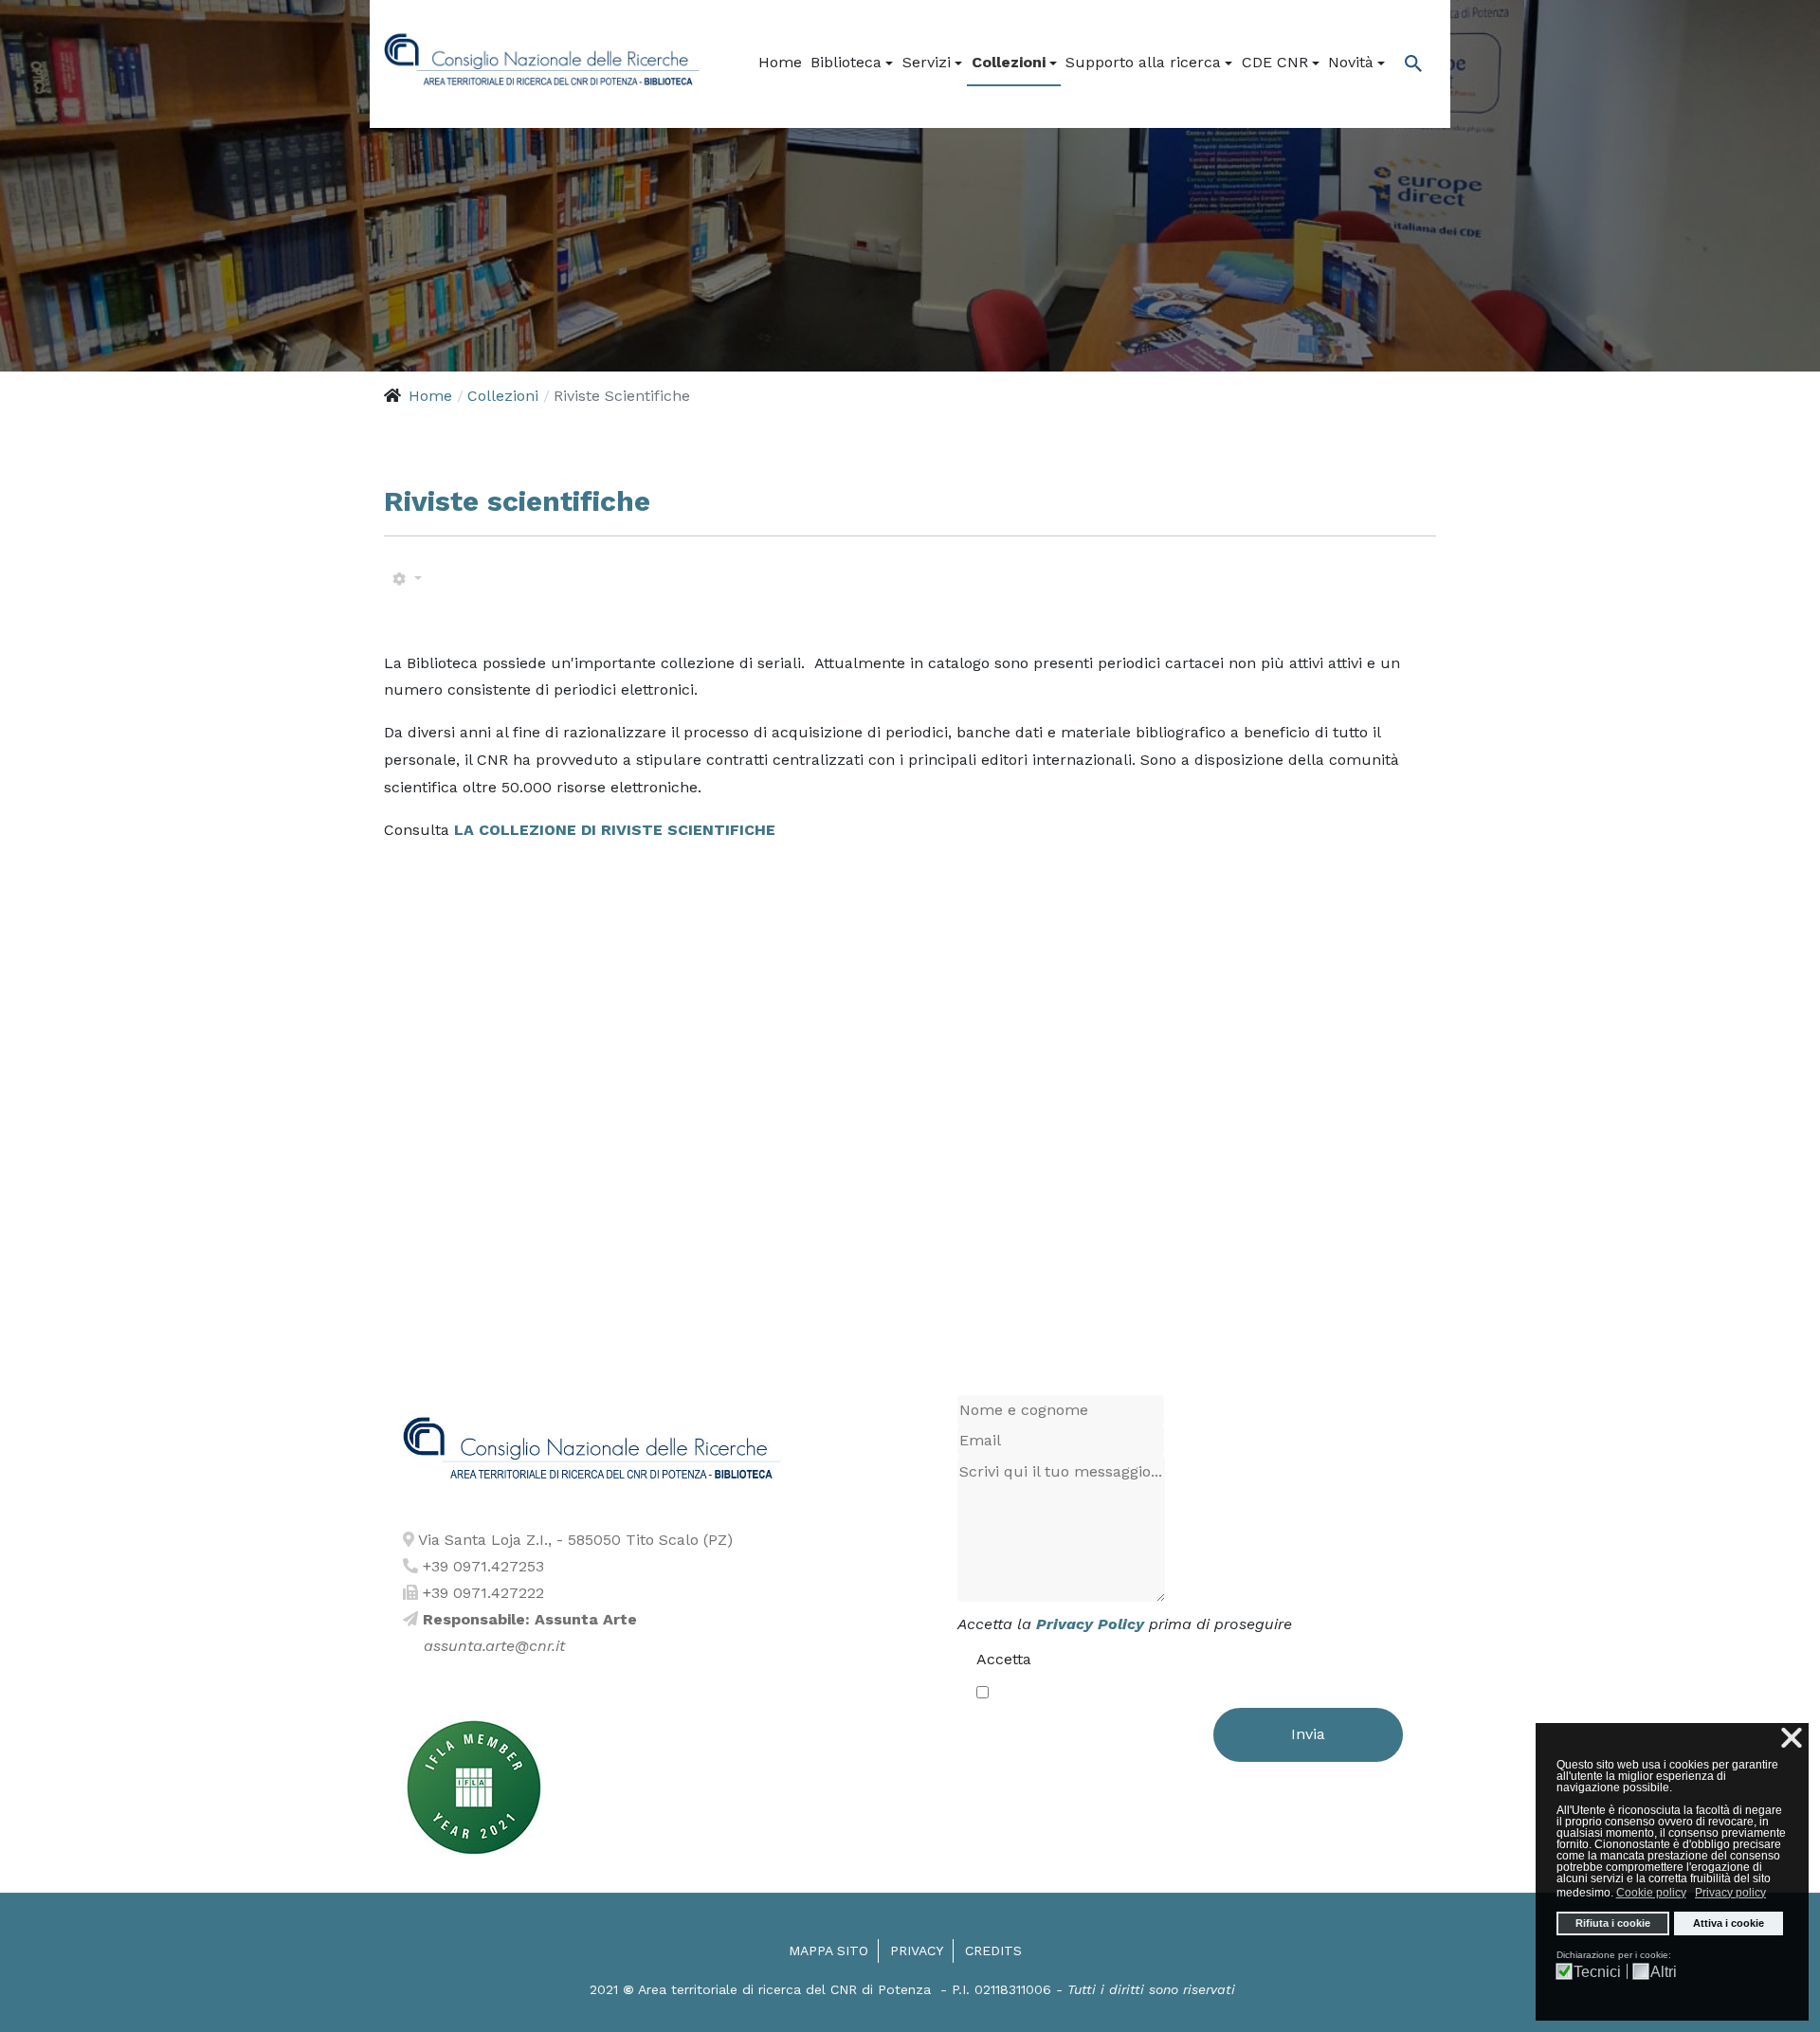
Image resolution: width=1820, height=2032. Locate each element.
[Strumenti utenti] (407, 580)
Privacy (917, 1950)
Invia (1308, 1734)
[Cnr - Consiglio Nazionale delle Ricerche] (542, 62)
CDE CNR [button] (1275, 62)
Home (780, 62)
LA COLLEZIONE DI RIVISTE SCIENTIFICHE (612, 830)
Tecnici (1597, 1972)
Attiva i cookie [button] (1729, 1923)
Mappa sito (828, 1950)
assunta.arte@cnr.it (494, 1646)
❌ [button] (1792, 1738)
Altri (1664, 1972)
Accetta (1004, 1659)
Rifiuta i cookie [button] (1613, 1923)
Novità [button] (1351, 62)
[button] (853, 63)
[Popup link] (1408, 63)
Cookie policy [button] (1651, 1893)
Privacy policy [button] (1730, 1893)
